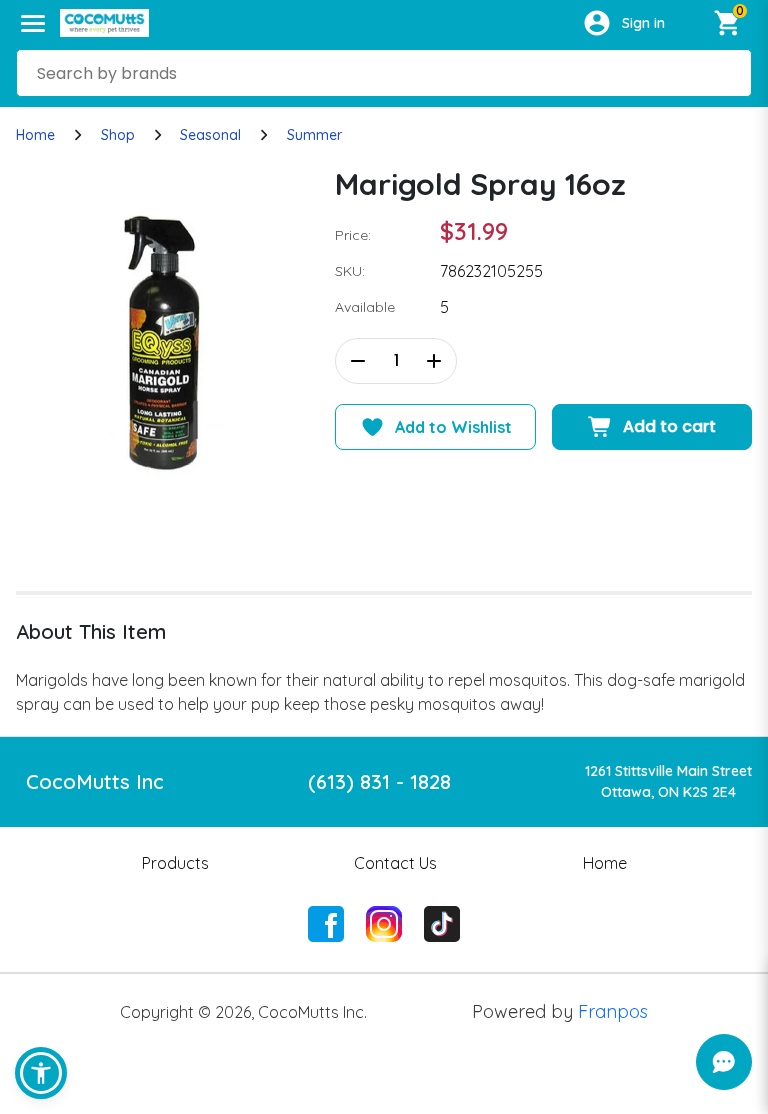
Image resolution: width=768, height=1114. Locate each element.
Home (35, 135)
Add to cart (669, 426)
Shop (118, 135)
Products (175, 863)
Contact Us (395, 863)
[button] (41, 1073)
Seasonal (210, 135)
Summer (314, 135)
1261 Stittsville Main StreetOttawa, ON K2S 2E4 (668, 781)
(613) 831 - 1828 (379, 781)
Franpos (613, 1011)
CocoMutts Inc (95, 781)
